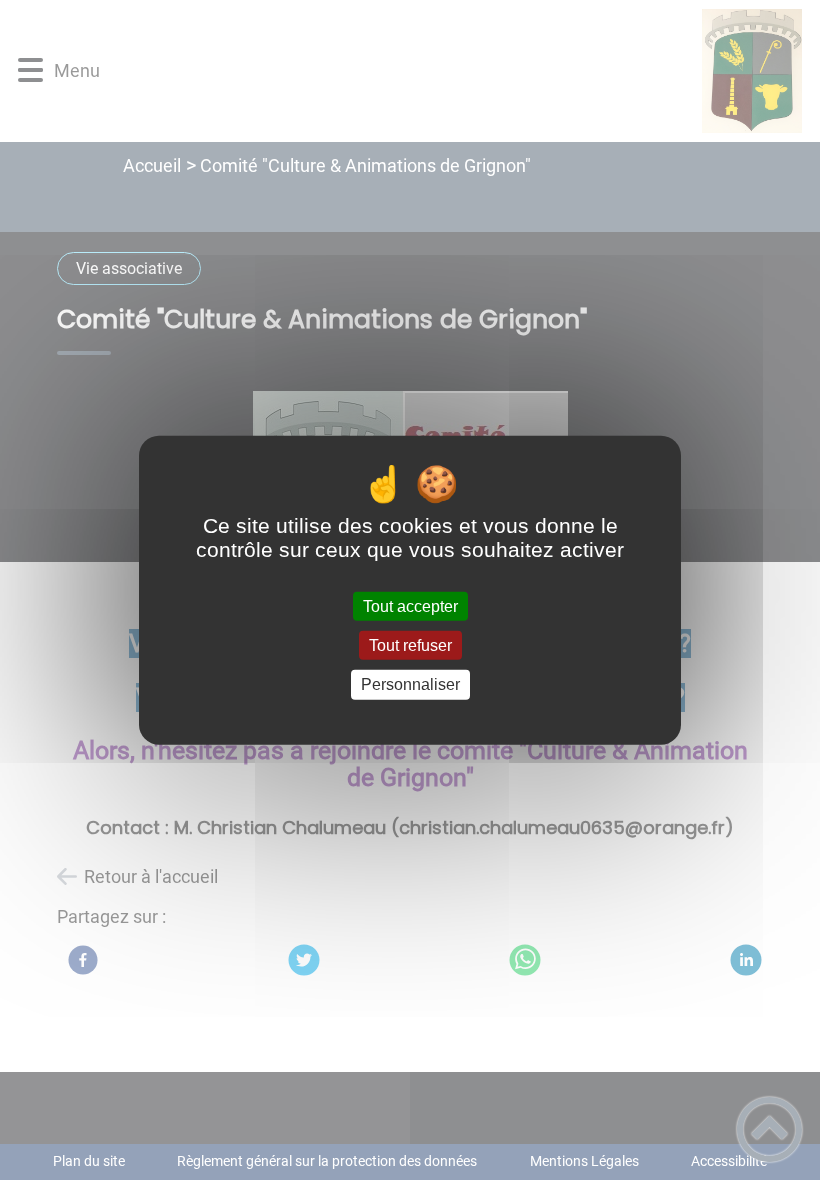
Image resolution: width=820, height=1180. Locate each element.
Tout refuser (410, 645)
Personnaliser (410, 684)
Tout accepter (410, 606)
